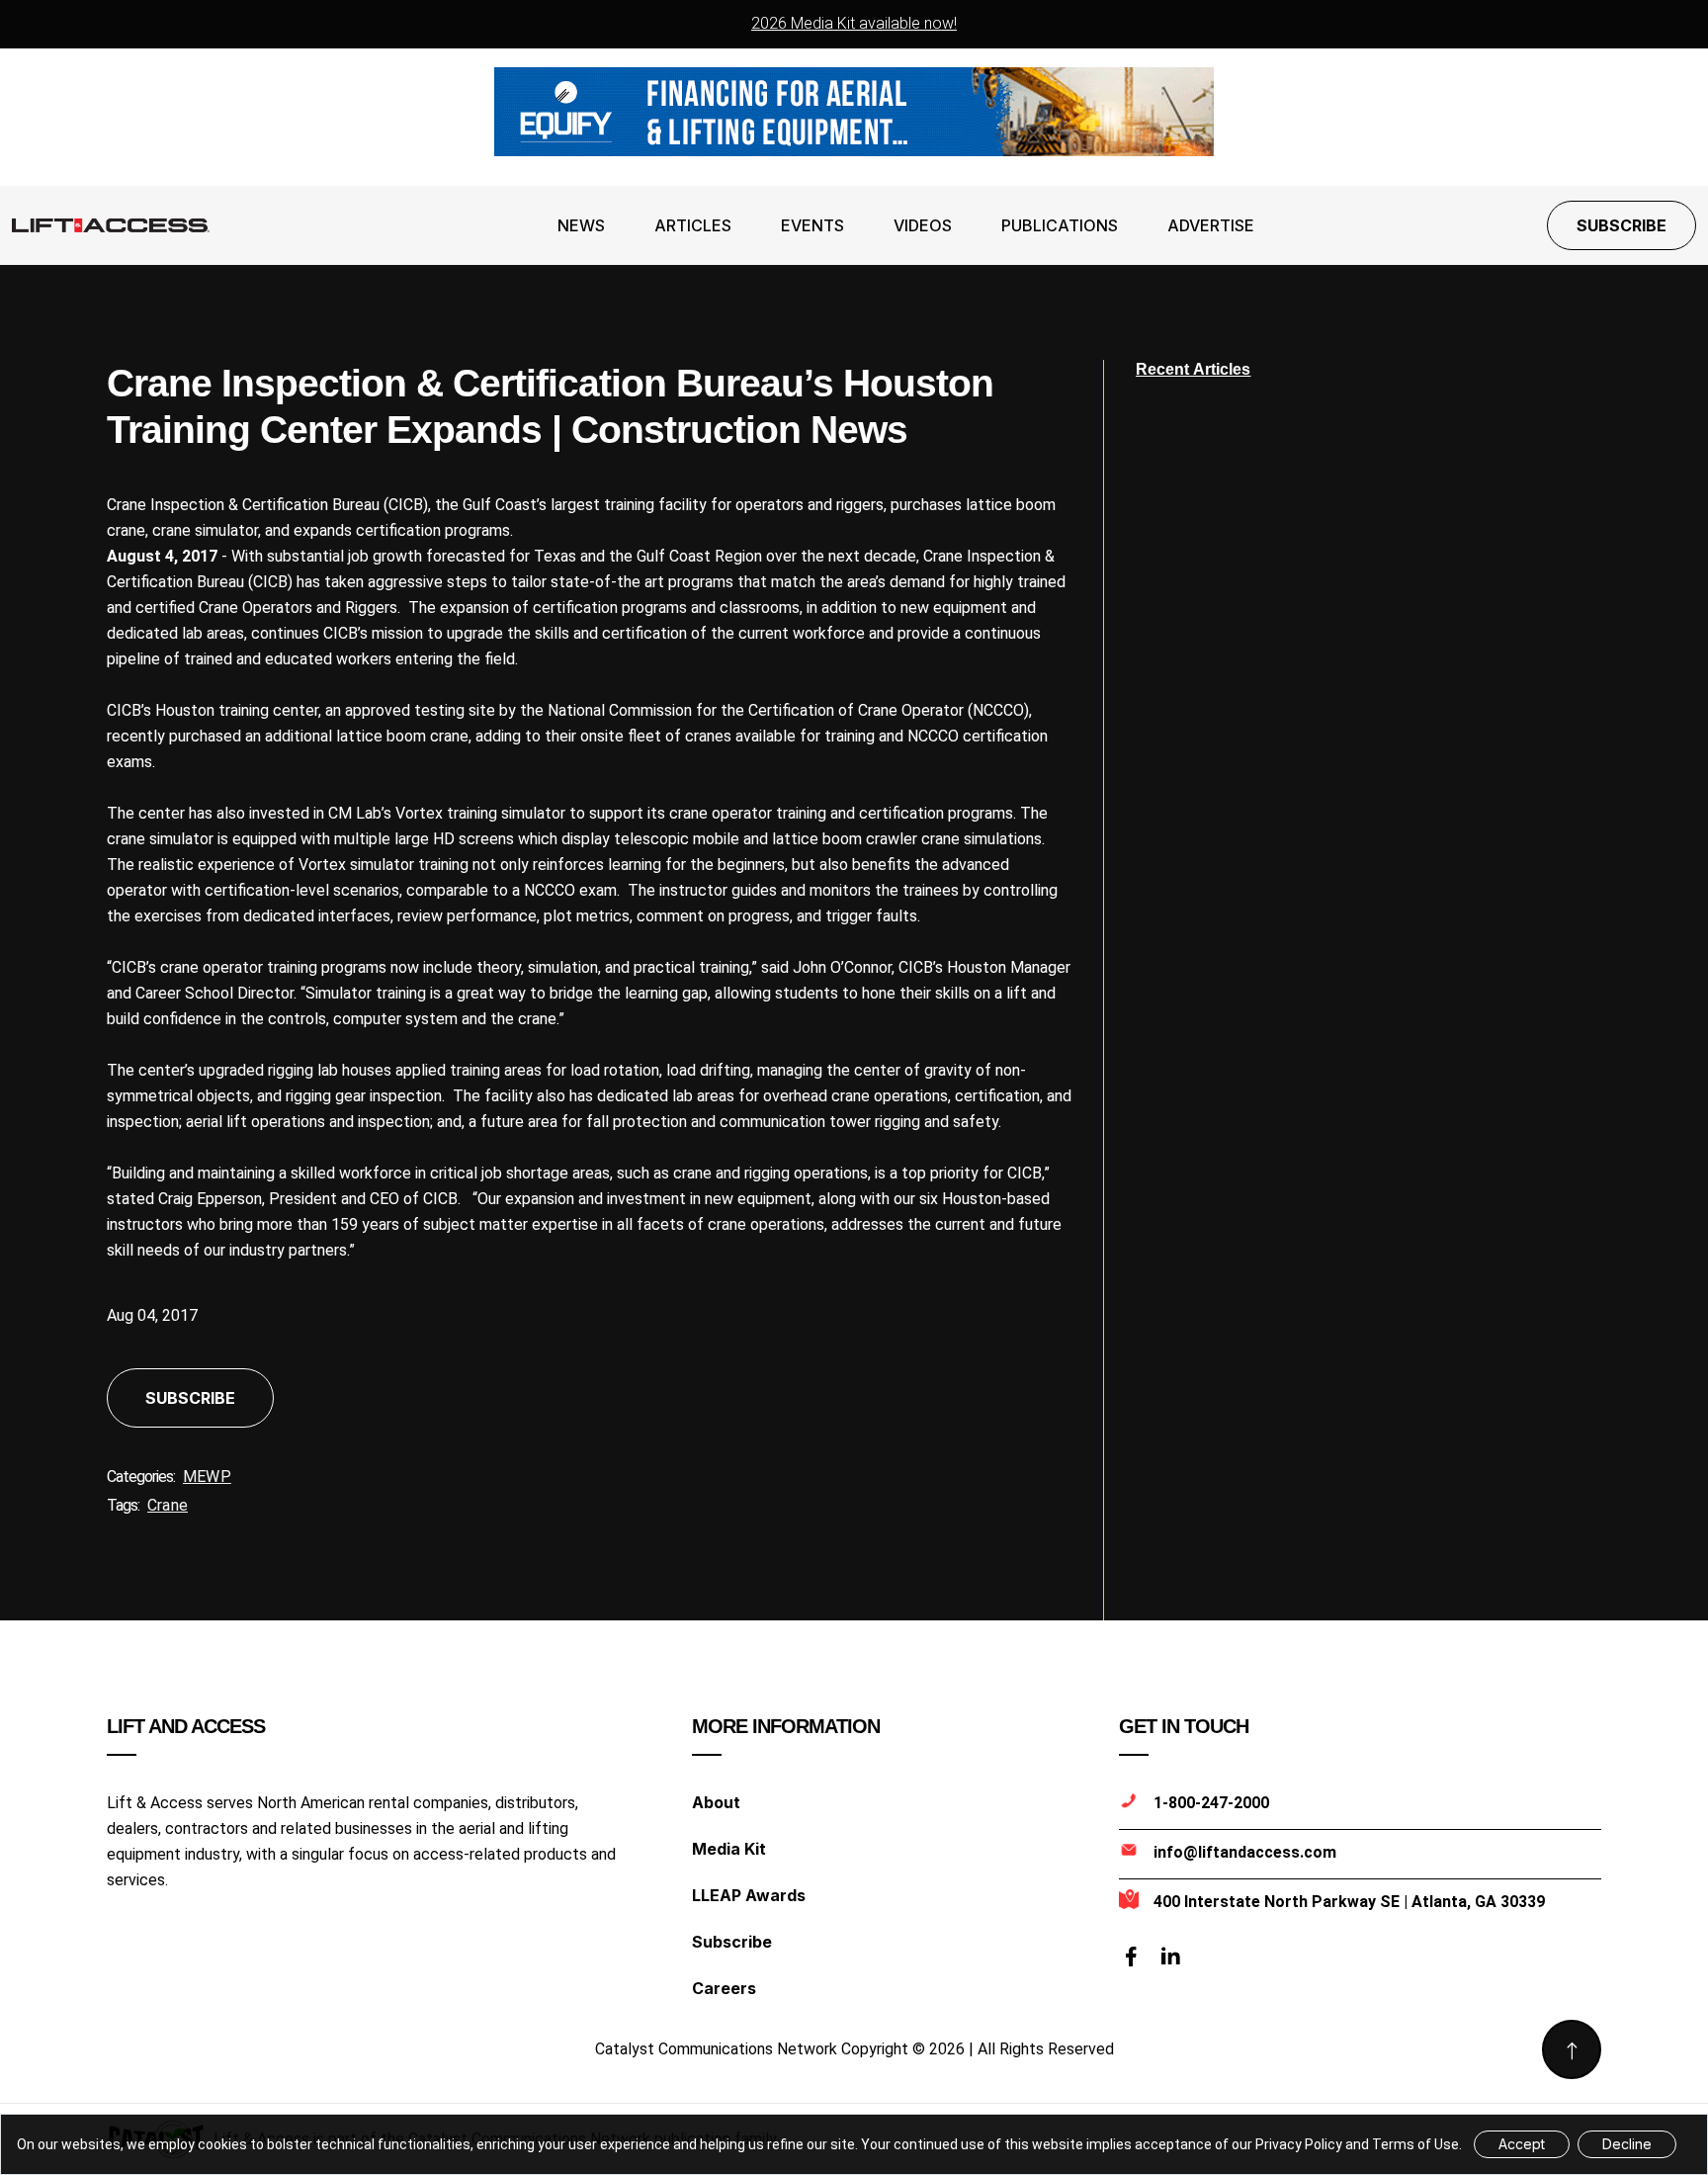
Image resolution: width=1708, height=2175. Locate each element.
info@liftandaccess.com (1245, 1852)
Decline (1627, 2144)
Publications (1060, 225)
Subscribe (1622, 225)
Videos (923, 225)
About (716, 1802)
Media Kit (729, 1849)
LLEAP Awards (749, 1895)
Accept (1522, 2144)
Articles (693, 225)
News (581, 225)
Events (812, 225)
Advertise (1211, 225)
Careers (724, 1988)
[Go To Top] (1572, 2049)
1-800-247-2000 (1211, 1803)
